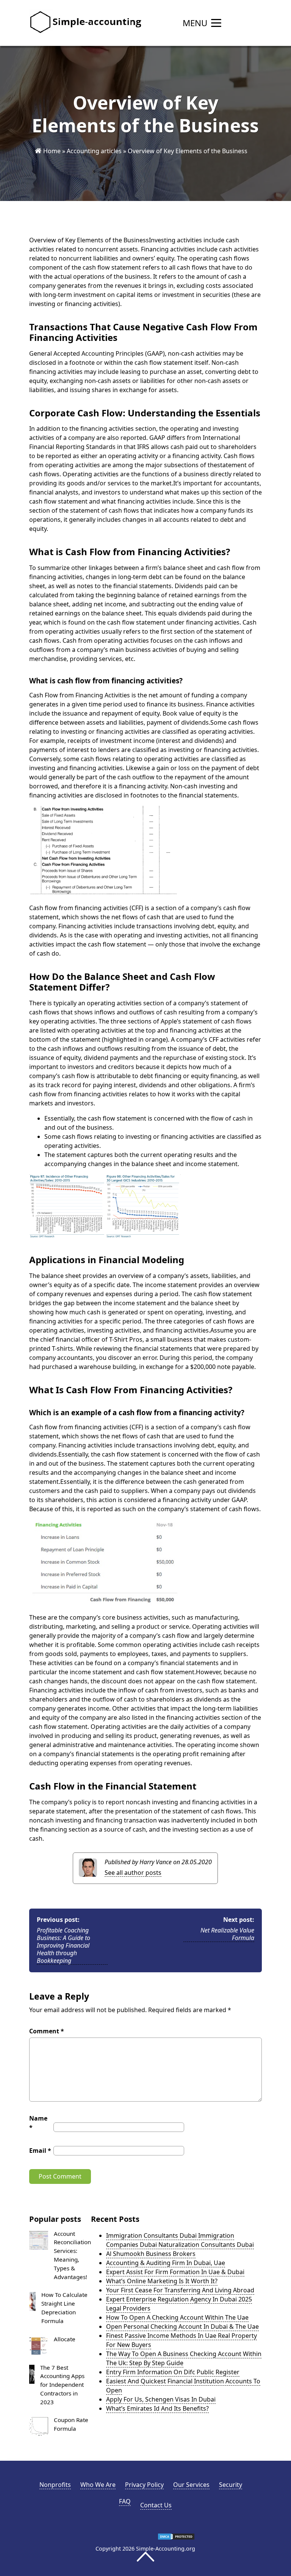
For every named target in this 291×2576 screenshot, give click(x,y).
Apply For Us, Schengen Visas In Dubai (161, 2399)
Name (38, 2123)
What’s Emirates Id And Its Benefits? (157, 2408)
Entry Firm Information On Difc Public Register (173, 2372)
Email (40, 2151)
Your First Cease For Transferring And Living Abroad (180, 2290)
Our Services (191, 2485)
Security (231, 2485)
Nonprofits (55, 2485)
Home (52, 151)
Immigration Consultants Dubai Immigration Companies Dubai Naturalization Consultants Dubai (180, 2240)
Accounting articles (94, 151)
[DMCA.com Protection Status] (176, 2538)
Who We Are (98, 2485)
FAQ (125, 2501)
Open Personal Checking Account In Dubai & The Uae (182, 2326)
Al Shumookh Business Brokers (151, 2254)
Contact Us (156, 2505)
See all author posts (133, 1873)
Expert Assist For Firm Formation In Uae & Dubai (175, 2272)
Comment (47, 2031)
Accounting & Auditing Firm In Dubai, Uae (166, 2263)
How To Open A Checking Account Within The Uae (177, 2317)
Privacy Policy (144, 2485)
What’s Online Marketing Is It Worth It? (162, 2281)
